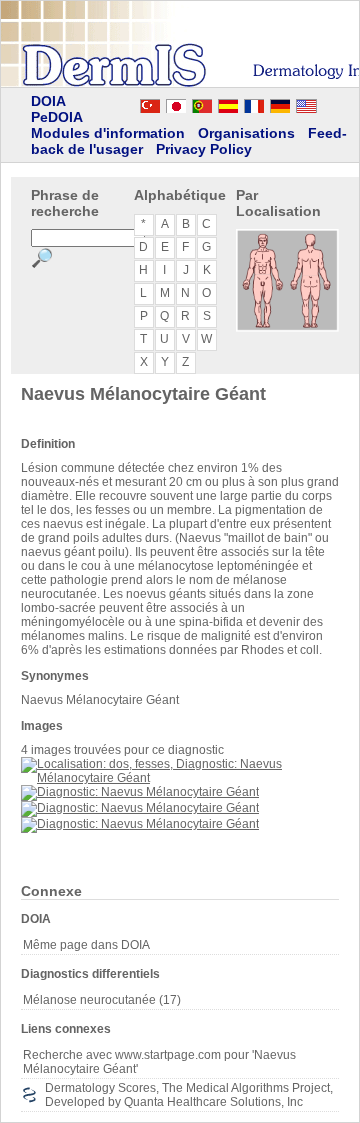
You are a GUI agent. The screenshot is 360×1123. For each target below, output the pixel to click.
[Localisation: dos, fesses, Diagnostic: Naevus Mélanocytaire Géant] (180, 778)
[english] (326, 103)
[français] (254, 103)
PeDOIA (57, 117)
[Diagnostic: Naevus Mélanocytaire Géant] (140, 792)
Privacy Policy (204, 149)
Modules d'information (108, 133)
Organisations (246, 133)
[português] (202, 103)
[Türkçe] (150, 103)
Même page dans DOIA (86, 945)
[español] (228, 103)
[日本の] (176, 103)
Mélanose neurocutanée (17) (102, 1000)
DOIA (48, 101)
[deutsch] (280, 103)
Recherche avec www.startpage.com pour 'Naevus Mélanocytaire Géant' (159, 1062)
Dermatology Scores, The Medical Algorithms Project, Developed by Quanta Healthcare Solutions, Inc (189, 1095)
